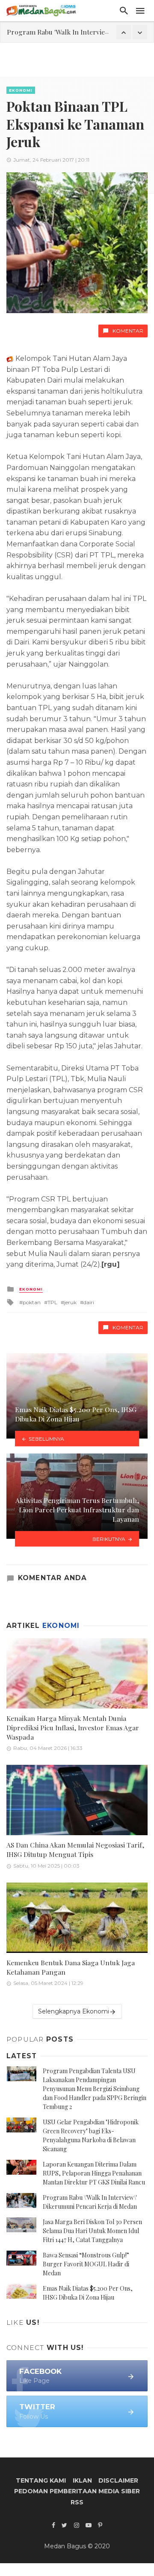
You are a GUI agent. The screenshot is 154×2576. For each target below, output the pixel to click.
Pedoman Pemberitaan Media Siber (77, 2491)
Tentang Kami (41, 2480)
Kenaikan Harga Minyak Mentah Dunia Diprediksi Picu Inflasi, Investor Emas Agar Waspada (73, 1727)
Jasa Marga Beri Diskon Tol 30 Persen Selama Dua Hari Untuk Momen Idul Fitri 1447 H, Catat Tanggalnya (92, 2231)
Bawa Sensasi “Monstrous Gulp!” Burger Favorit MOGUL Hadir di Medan (86, 2264)
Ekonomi (21, 90)
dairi (89, 1302)
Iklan (82, 2480)
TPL (52, 1302)
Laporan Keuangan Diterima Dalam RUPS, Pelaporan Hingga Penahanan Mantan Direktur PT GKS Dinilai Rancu (94, 2173)
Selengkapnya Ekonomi (74, 2011)
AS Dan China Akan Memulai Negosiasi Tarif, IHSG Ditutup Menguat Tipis (75, 1849)
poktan (32, 1302)
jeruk (70, 1302)
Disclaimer (118, 2480)
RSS (77, 2502)
